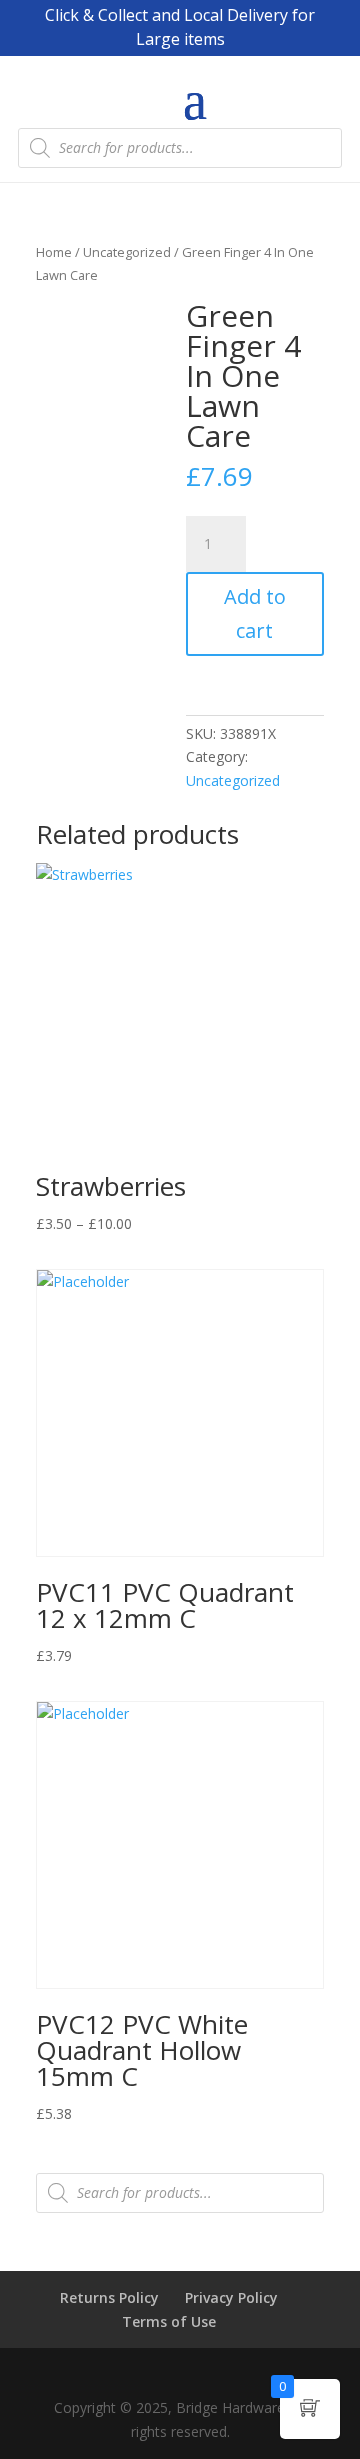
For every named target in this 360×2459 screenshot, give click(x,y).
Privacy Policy (231, 2297)
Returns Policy (109, 2297)
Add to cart (255, 613)
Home (54, 252)
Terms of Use (169, 2321)
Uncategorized (127, 252)
